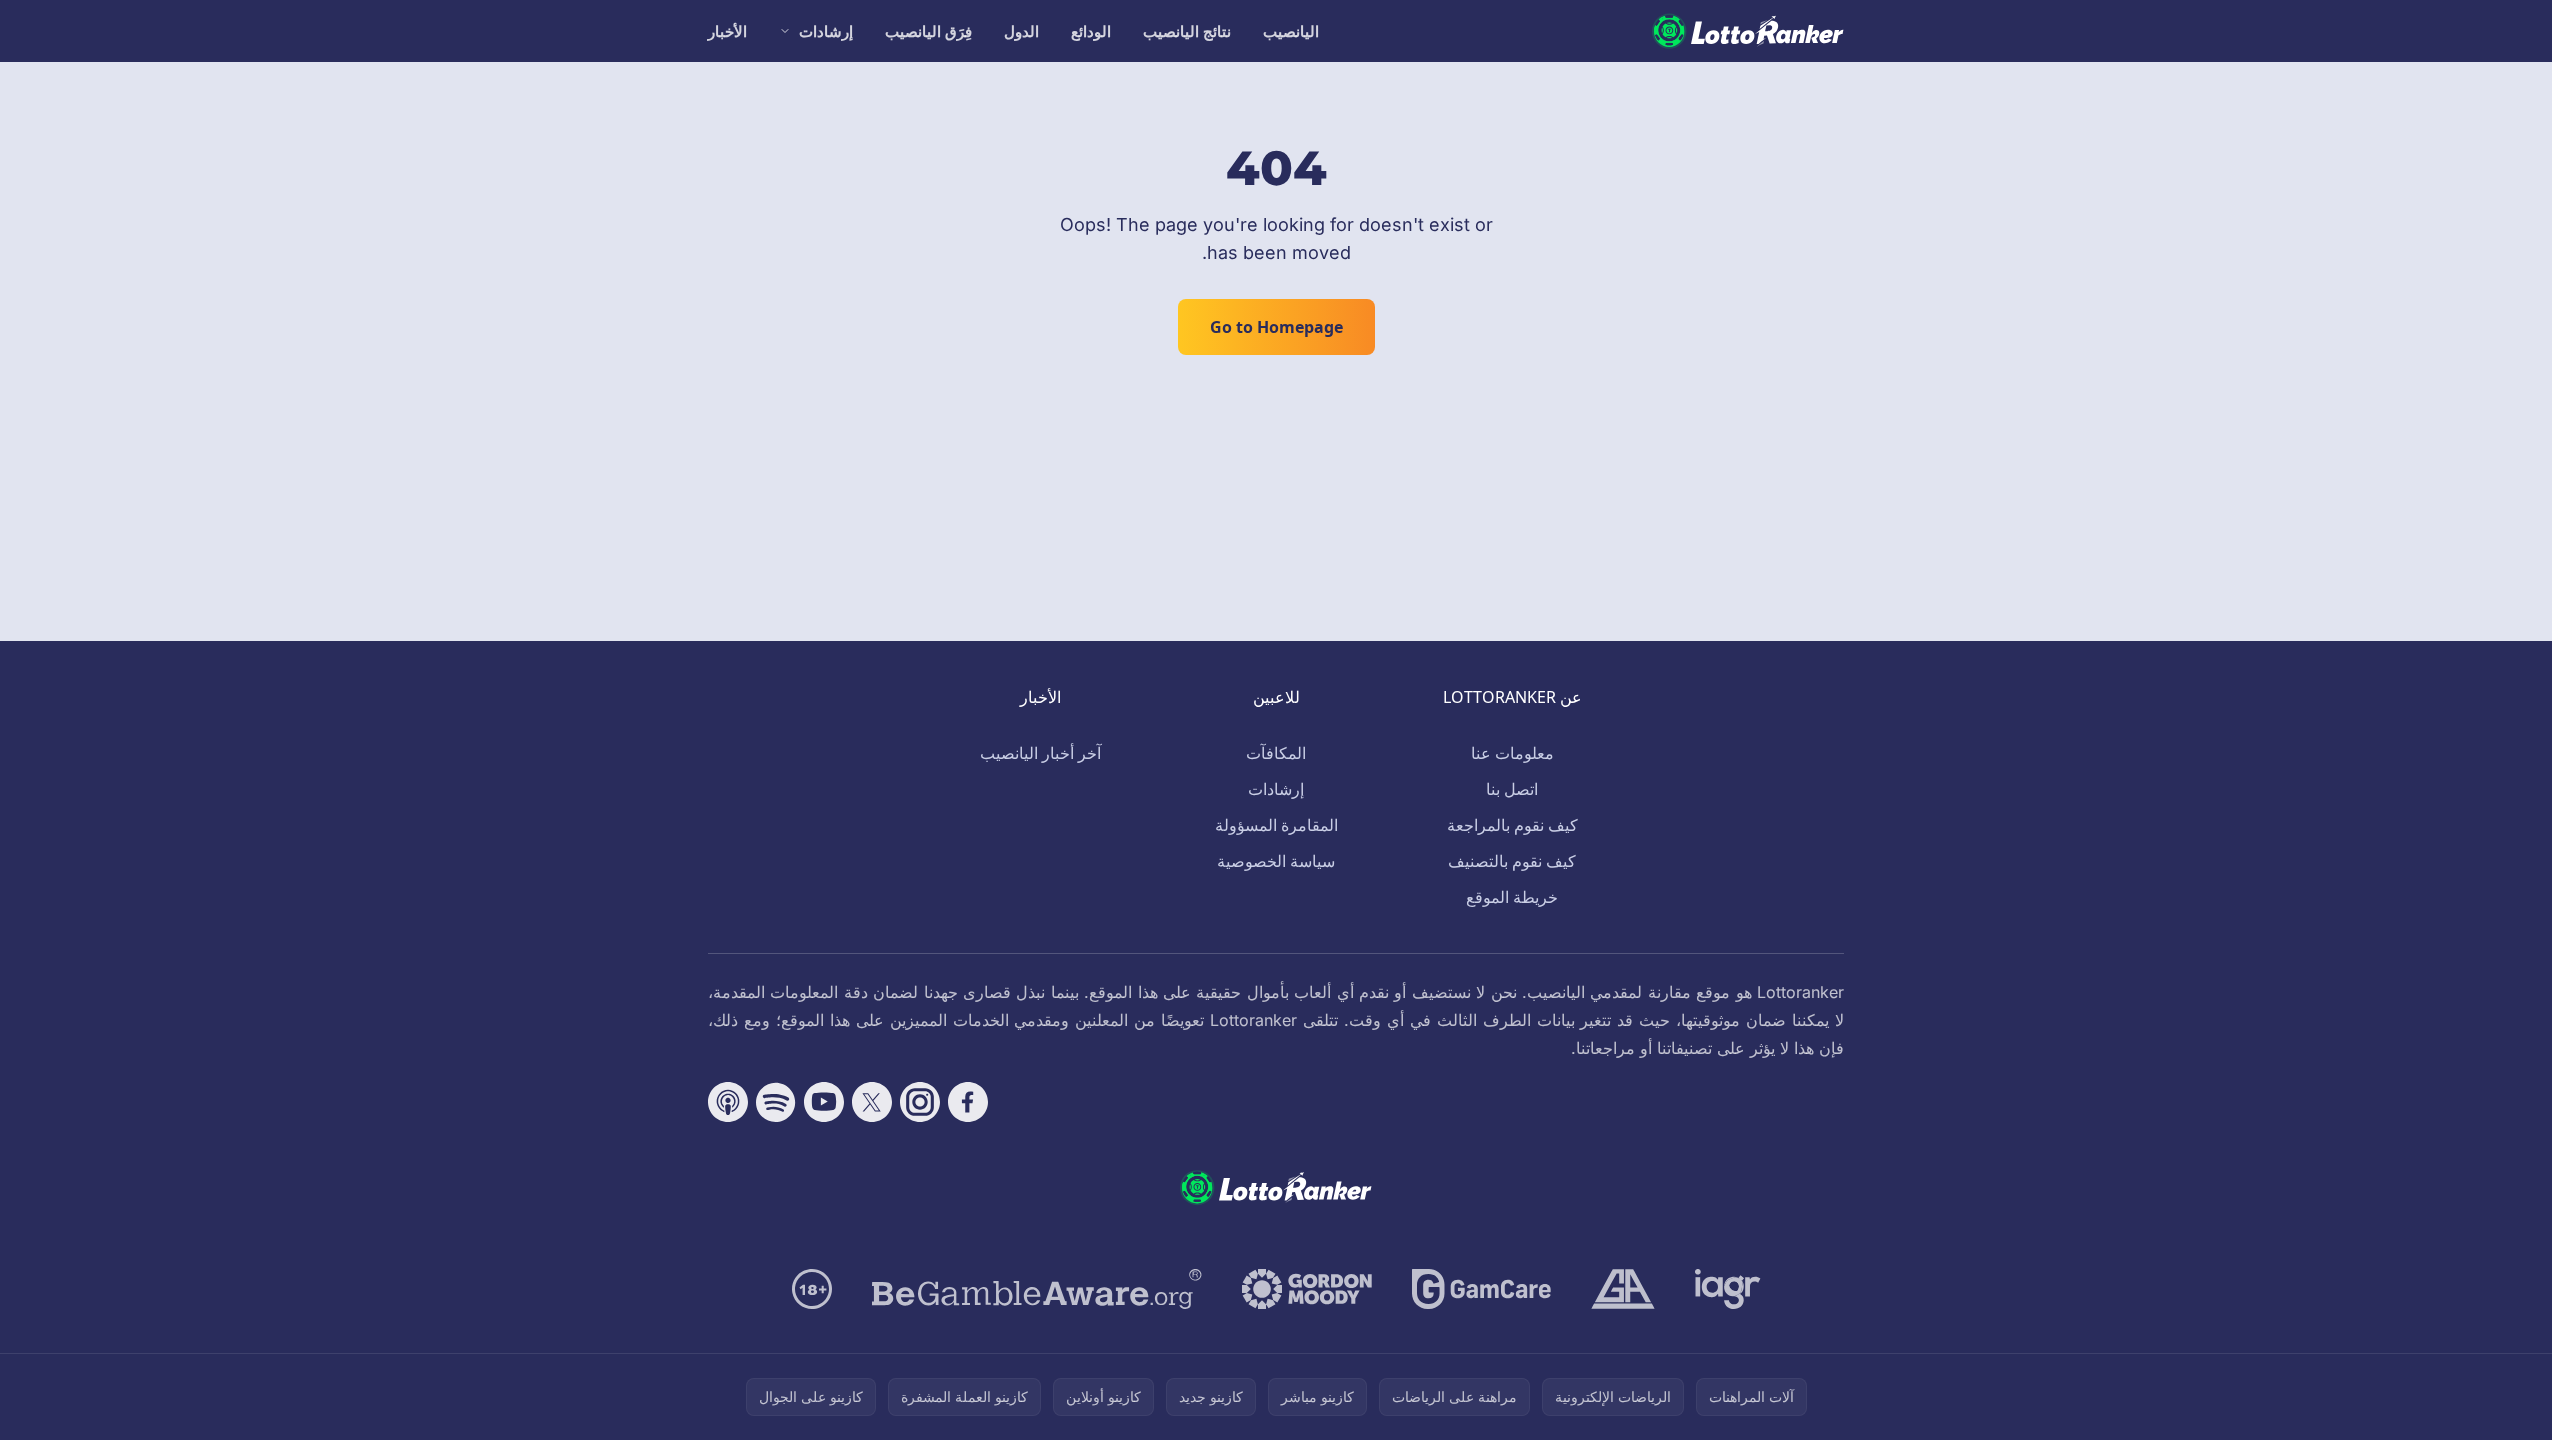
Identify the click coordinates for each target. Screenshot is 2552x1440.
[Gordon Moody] (1307, 1289)
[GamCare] (1481, 1289)
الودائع (1091, 31)
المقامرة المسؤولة (1276, 825)
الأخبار (727, 31)
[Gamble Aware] (1037, 1289)
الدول (1021, 31)
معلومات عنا (1512, 753)
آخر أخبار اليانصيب (1040, 753)
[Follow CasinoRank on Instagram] (920, 1102)
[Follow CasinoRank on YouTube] (824, 1102)
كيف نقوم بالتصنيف (1512, 861)
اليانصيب (1291, 31)
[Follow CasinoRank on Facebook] (968, 1102)
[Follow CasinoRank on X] (872, 1102)
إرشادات (826, 31)
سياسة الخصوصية (1276, 861)
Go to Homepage (1276, 327)
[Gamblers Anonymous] (1623, 1289)
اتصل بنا (1512, 789)
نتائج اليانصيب (1187, 31)
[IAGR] (1728, 1289)
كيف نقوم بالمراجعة (1512, 825)
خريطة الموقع (1512, 897)
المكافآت (1276, 753)
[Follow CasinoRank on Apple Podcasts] (728, 1102)
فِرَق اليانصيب (928, 31)
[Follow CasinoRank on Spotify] (776, 1102)
